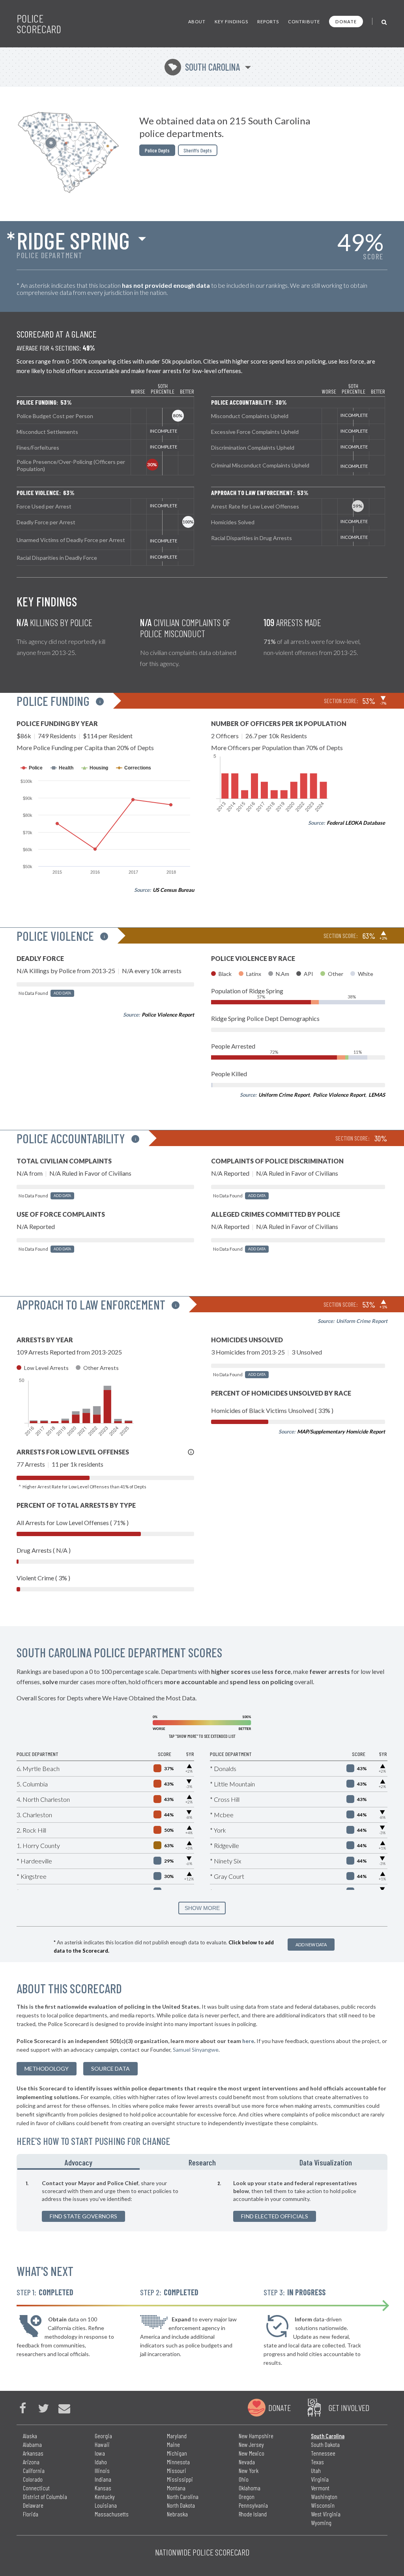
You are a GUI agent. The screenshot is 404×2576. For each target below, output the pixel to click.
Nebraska (177, 2514)
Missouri (177, 2470)
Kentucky (105, 2496)
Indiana (103, 2479)
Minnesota (178, 2462)
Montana (176, 2488)
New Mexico (252, 2453)
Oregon (247, 2496)
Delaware (33, 2505)
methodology (47, 2068)
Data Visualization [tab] (326, 2162)
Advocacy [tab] (79, 2162)
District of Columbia (45, 2496)
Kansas (103, 2488)
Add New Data (311, 1945)
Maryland (177, 2436)
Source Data (110, 2068)
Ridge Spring (73, 240)
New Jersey (251, 2444)
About (197, 22)
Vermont (320, 2488)
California (34, 2470)
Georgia (103, 2436)
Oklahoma (250, 2488)
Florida (31, 2514)
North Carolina (183, 2496)
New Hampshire (256, 2436)
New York (249, 2470)
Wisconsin (323, 2505)
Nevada (247, 2462)
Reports (268, 22)
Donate (346, 22)
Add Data (62, 993)
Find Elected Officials (275, 2216)
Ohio (244, 2479)
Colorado (33, 2479)
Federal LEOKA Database (356, 823)
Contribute (304, 22)
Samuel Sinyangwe (196, 2050)
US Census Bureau (173, 890)
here (248, 2041)
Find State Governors (83, 2216)
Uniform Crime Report (284, 1095)
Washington (324, 2496)
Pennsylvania (253, 2505)
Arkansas (33, 2453)
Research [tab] (202, 2162)
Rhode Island (253, 2514)
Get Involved (349, 2407)
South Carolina (204, 67)
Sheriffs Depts (198, 150)
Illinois (102, 2470)
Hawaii (102, 2444)
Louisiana (106, 2505)
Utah (316, 2470)
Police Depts (157, 150)
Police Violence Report (168, 1015)
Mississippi (180, 2479)
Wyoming (321, 2523)
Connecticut (36, 2488)
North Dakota (181, 2505)
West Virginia (326, 2514)
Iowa (100, 2453)
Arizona (31, 2462)
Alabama (32, 2444)
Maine (173, 2444)
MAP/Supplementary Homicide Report (341, 1432)
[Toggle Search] (384, 22)
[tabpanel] (202, 2201)
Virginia (320, 2479)
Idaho (101, 2462)
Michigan (177, 2453)
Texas (317, 2462)
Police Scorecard (39, 24)
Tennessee (323, 2453)
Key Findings (231, 22)
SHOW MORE (202, 1908)
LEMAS (377, 1095)
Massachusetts (112, 2514)
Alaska (30, 2436)
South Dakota (325, 2444)
